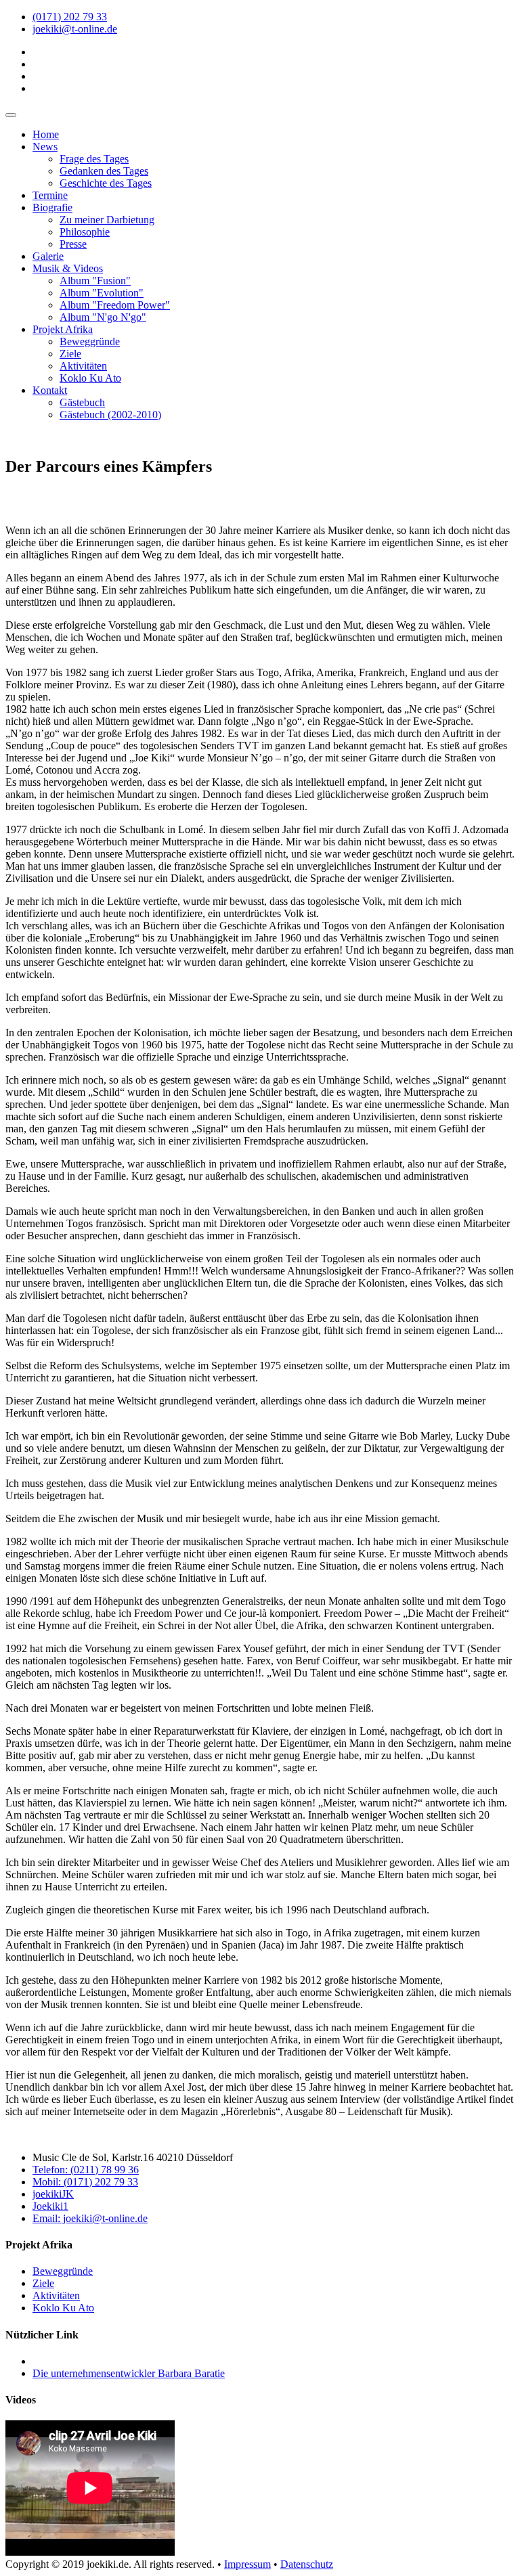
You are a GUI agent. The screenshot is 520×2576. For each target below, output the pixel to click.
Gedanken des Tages (104, 171)
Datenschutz (307, 2564)
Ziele (70, 354)
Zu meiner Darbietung (107, 220)
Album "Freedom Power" (115, 305)
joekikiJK (53, 2194)
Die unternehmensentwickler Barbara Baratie (129, 2373)
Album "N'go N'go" (103, 317)
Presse (73, 244)
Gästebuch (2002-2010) (110, 415)
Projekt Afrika (63, 329)
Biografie (52, 207)
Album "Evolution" (102, 293)
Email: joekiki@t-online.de (90, 2218)
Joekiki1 (50, 2206)
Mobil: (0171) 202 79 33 (85, 2182)
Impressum (247, 2564)
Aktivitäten (83, 366)
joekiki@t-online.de (75, 29)
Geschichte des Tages (106, 183)
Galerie (48, 256)
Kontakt (50, 390)
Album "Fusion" (95, 281)
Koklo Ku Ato (90, 378)
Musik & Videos (68, 268)
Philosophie (85, 232)
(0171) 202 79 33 (70, 17)
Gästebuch (82, 402)
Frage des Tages (94, 159)
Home (46, 134)
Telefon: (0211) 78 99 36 (86, 2170)
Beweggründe (90, 341)
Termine (50, 195)
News (45, 147)
